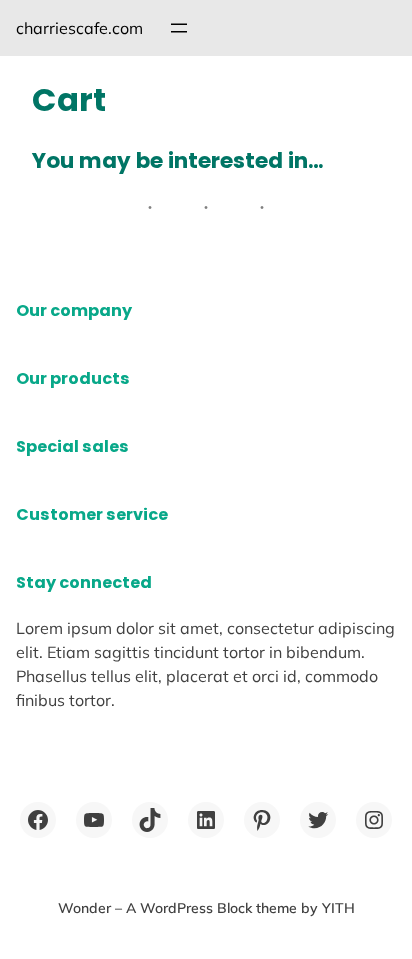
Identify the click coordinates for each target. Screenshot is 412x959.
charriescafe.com (79, 28)
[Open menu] (179, 28)
